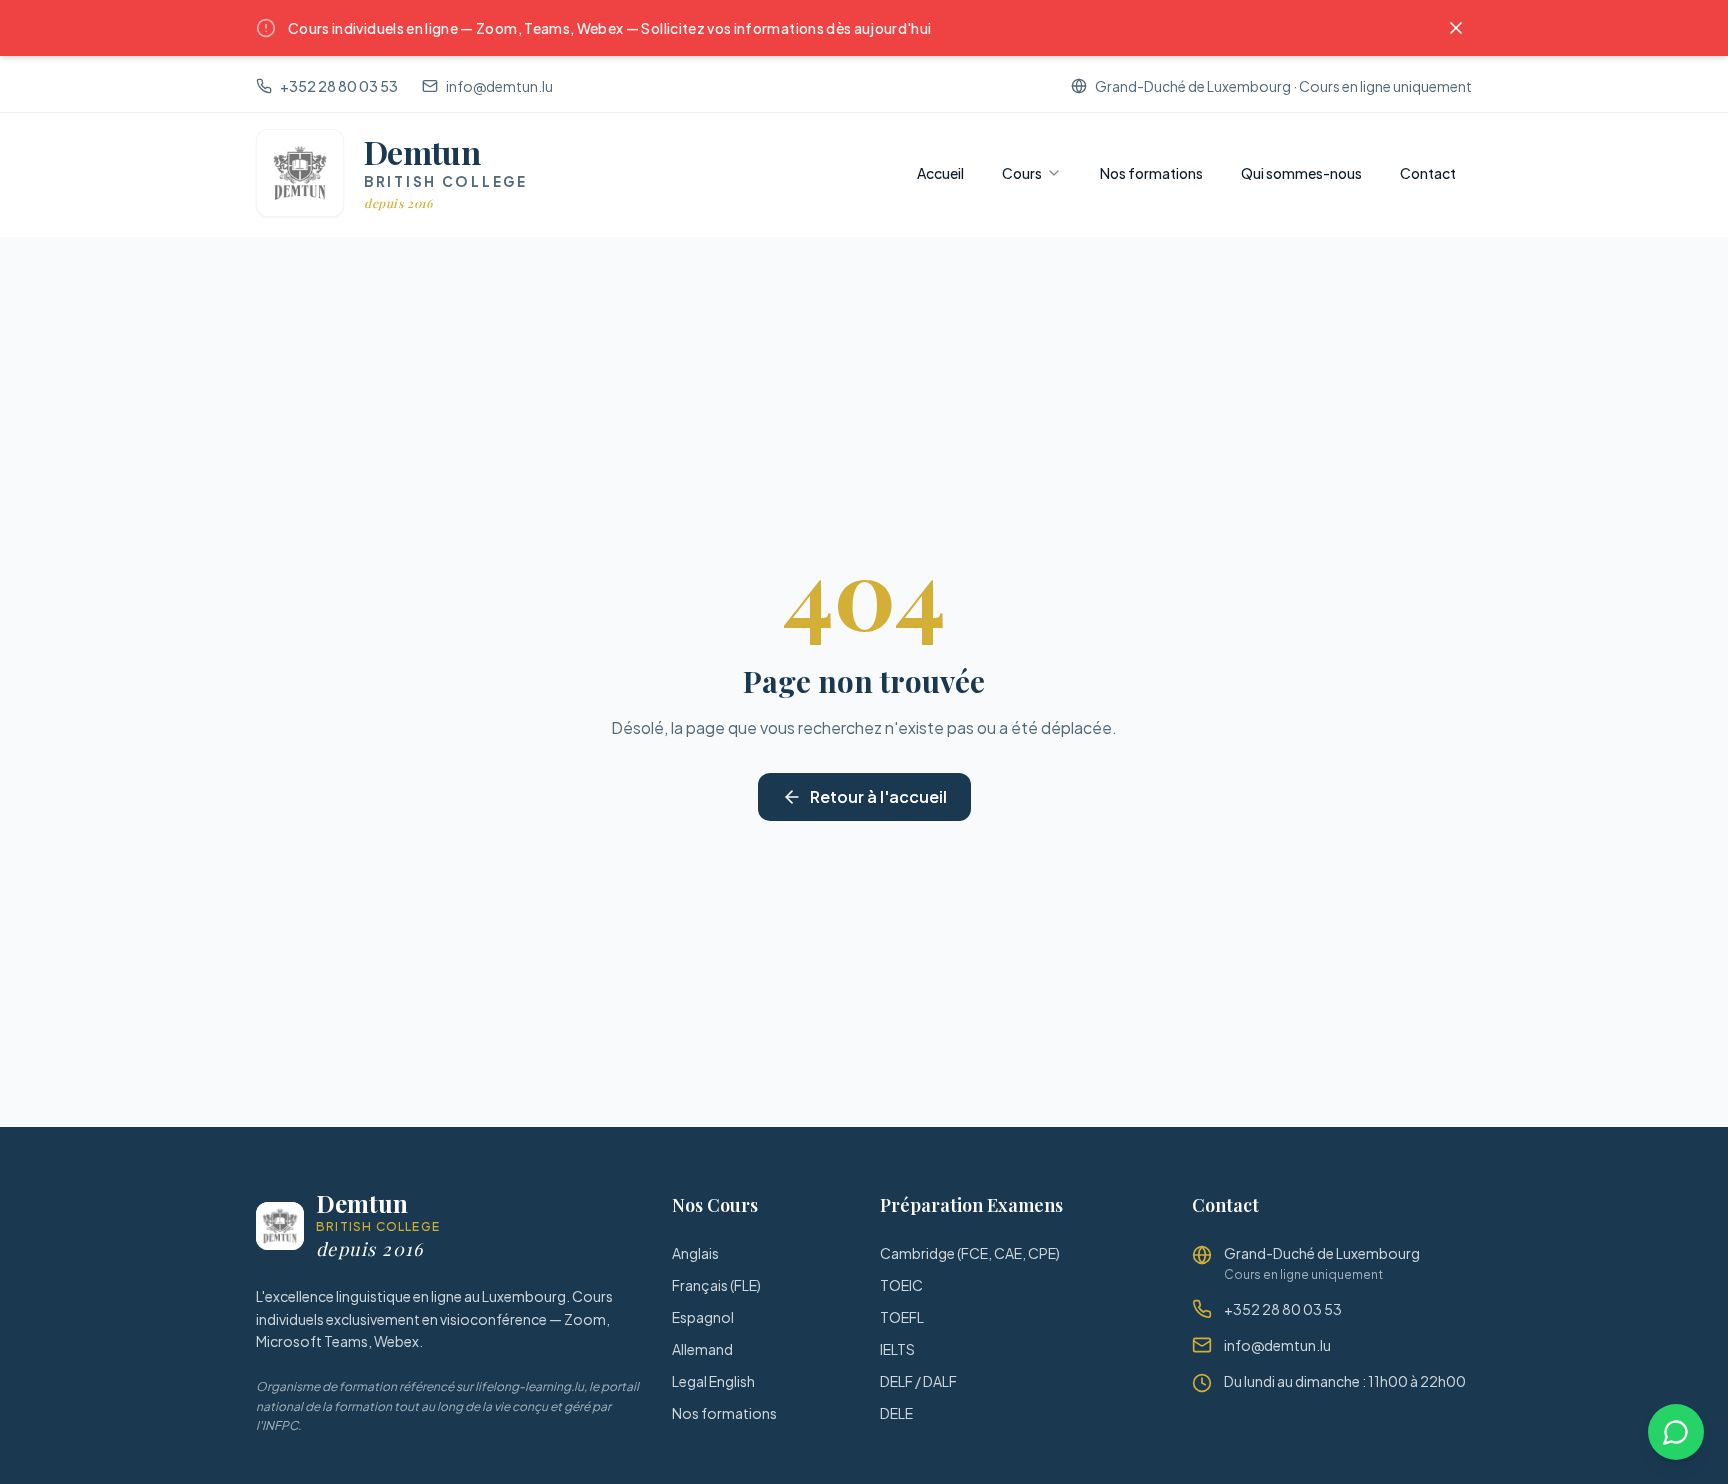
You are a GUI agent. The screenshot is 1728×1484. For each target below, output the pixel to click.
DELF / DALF (918, 1381)
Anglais (695, 1253)
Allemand (702, 1349)
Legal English (713, 1381)
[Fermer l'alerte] (1456, 28)
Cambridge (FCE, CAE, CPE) (970, 1253)
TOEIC (901, 1285)
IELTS (897, 1349)
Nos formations (1151, 173)
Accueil (940, 173)
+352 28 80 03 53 (339, 86)
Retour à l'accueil (878, 796)
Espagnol (703, 1317)
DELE (896, 1413)
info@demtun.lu (499, 86)
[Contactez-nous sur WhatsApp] (1676, 1432)
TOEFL (902, 1317)
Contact (1428, 173)
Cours (1022, 173)
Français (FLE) (716, 1285)
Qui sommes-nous (1301, 173)
